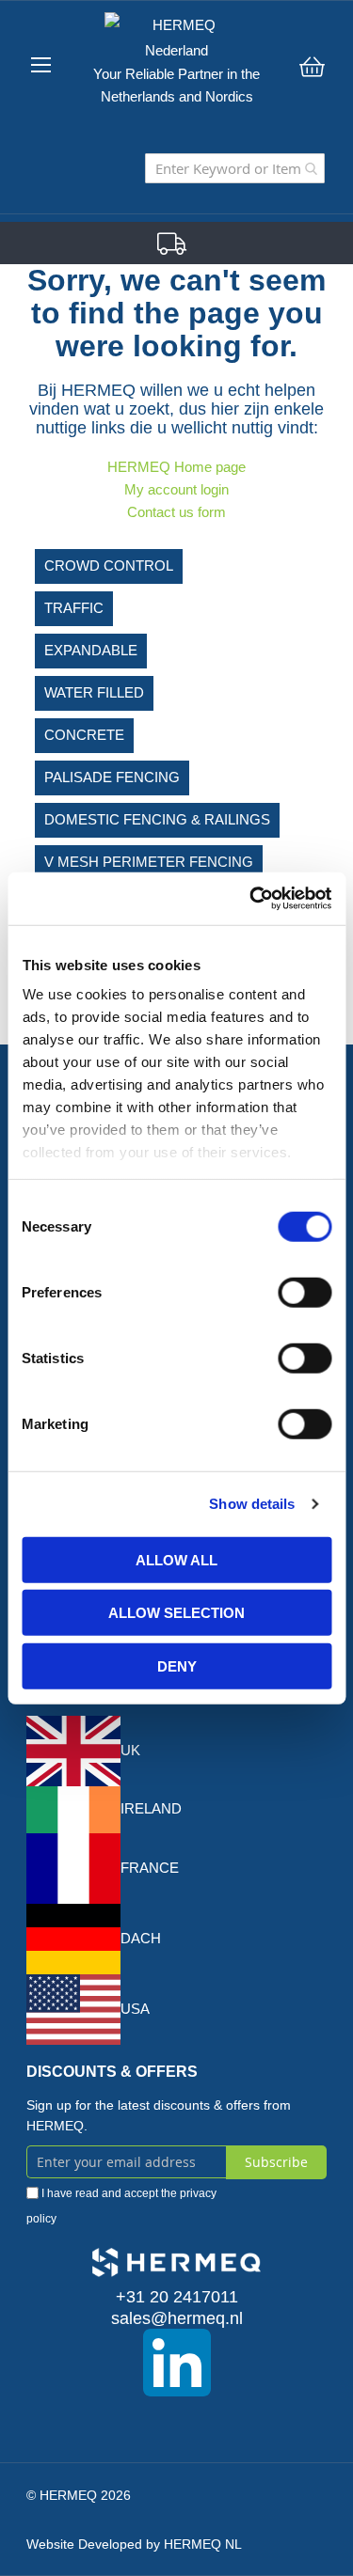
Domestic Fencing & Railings (157, 819)
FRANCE (150, 1868)
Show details (252, 1504)
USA (135, 2009)
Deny (177, 1665)
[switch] (305, 1294)
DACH (141, 1938)
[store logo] (177, 38)
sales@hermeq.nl (177, 2318)
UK (130, 1750)
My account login (176, 489)
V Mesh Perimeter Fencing (149, 862)
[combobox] (235, 168)
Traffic (74, 608)
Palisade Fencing (112, 777)
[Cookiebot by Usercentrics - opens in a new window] (251, 899)
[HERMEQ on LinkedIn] (176, 2363)
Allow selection (176, 1613)
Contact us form (176, 512)
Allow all (176, 1559)
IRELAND (151, 1808)
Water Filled (94, 692)
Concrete (84, 735)
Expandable (91, 650)
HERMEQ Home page (176, 467)
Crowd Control (109, 565)
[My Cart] (312, 67)
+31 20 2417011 (177, 2297)
